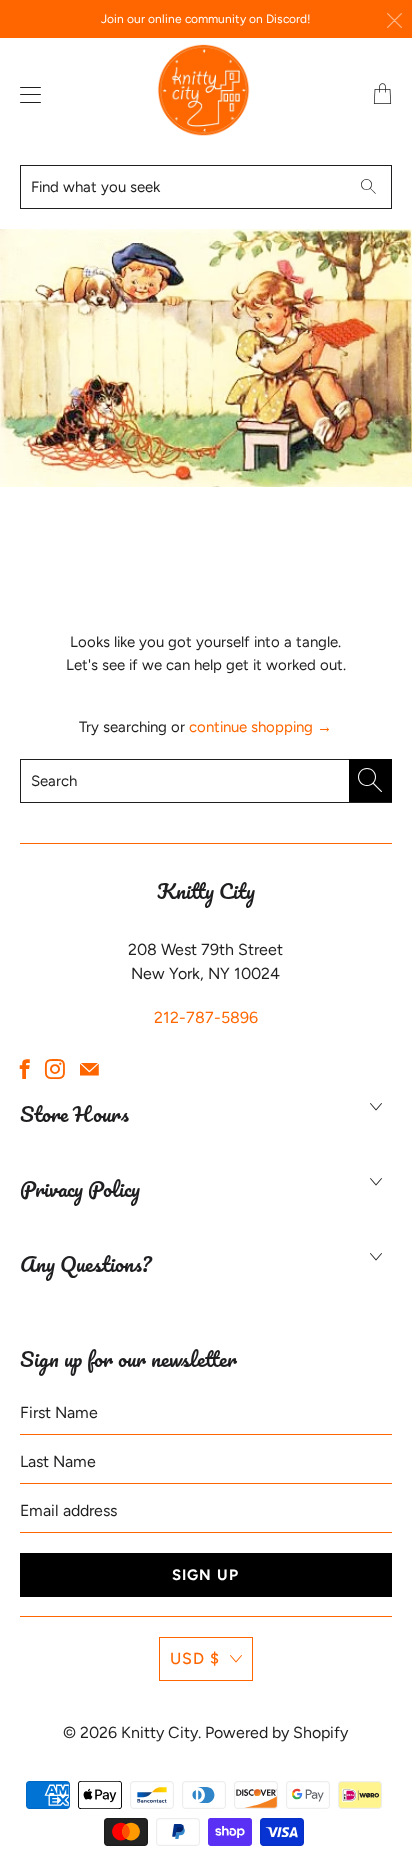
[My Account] (26, 94)
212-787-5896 (206, 1017)
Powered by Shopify (276, 1732)
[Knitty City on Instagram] (55, 1069)
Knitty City (159, 1732)
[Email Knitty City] (89, 1069)
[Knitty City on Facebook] (25, 1069)
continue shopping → (260, 727)
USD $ (195, 1658)
